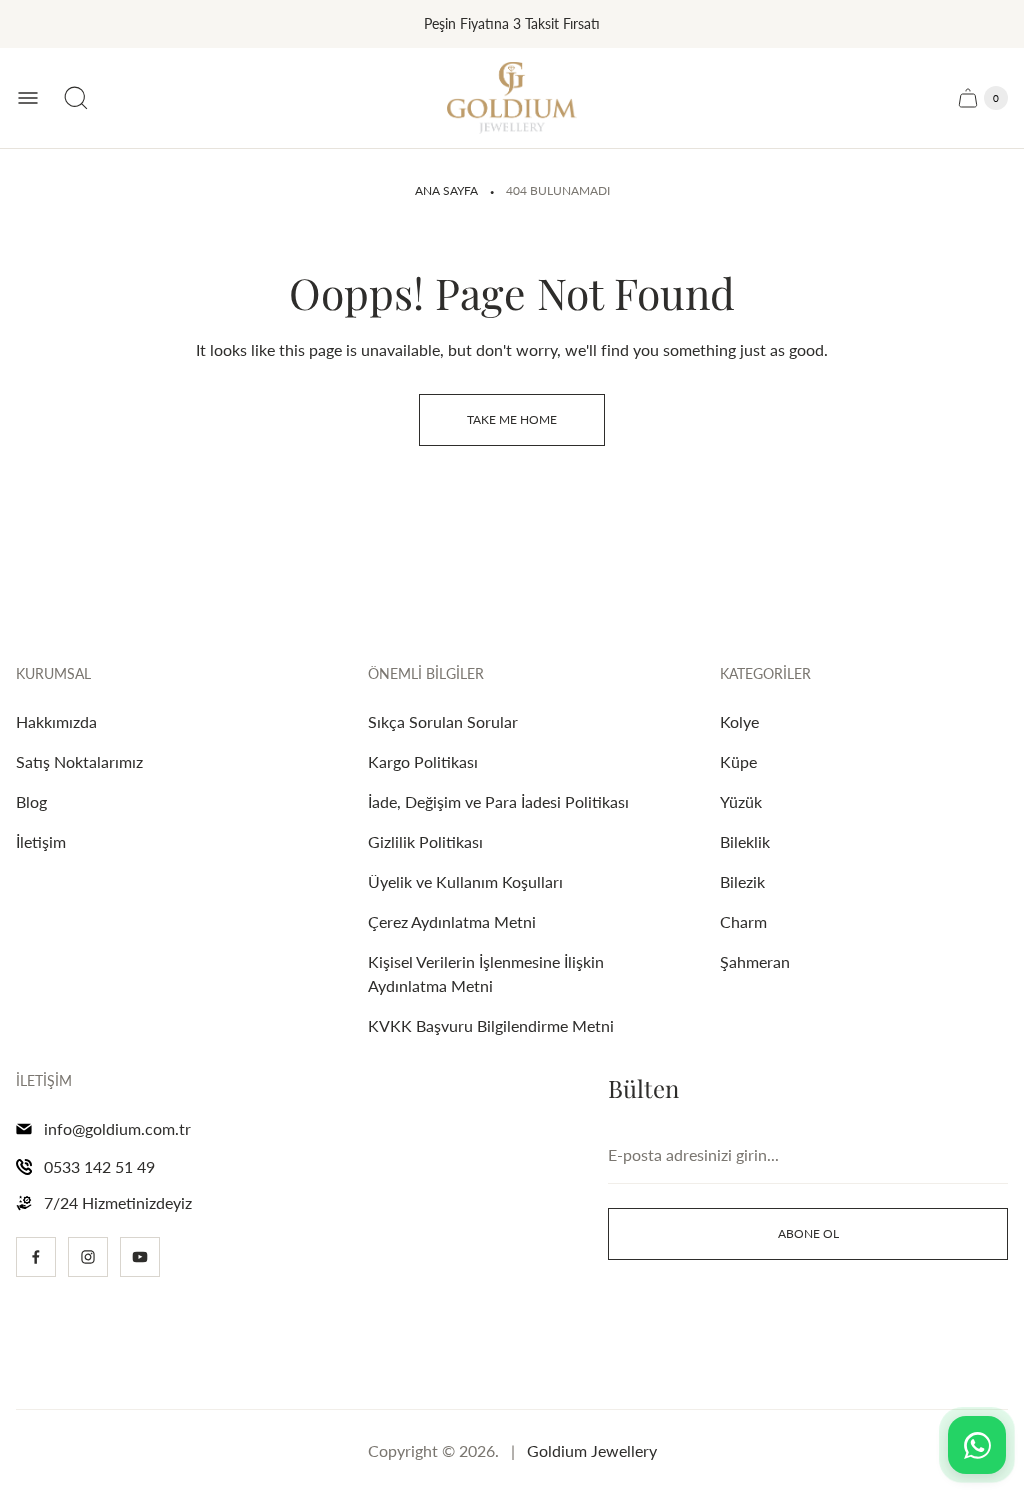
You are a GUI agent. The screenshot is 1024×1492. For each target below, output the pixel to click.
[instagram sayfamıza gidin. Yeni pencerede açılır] (88, 1257)
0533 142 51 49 (99, 1166)
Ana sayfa (446, 190)
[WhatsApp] (977, 1445)
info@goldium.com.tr (117, 1128)
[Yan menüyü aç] (28, 98)
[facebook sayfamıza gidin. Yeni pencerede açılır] (36, 1257)
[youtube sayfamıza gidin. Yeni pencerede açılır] (140, 1257)
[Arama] (76, 98)
